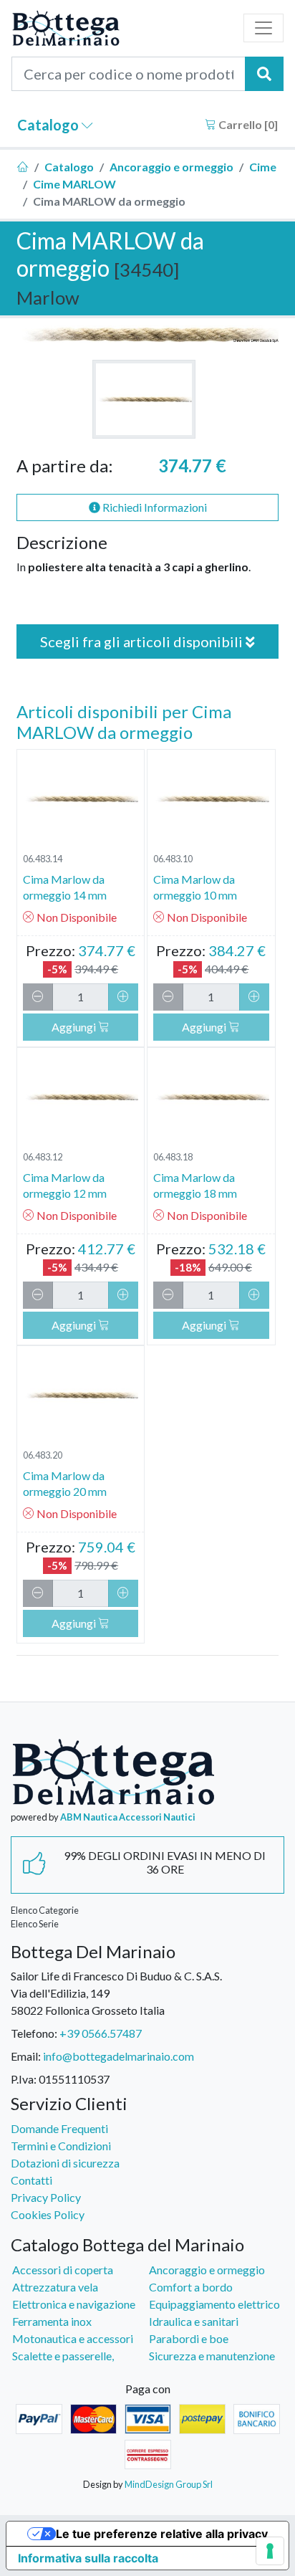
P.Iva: (24, 2079)
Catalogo (49, 125)
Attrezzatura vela (55, 2287)
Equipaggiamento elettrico (214, 2304)
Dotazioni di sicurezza (65, 2163)
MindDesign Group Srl (169, 2484)
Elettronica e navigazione (74, 2304)
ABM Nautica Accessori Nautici (128, 1817)
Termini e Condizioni (61, 2146)
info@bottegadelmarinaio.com (119, 2056)
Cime (263, 167)
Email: (26, 2056)
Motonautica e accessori (73, 2338)
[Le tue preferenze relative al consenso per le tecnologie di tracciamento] (270, 2551)
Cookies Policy (48, 2214)
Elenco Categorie (45, 1910)
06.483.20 (43, 1455)
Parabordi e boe (189, 2338)
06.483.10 (173, 859)
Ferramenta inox (52, 2321)
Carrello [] (247, 124)
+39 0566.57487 (101, 2033)
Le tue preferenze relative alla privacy (162, 2534)
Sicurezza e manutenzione (212, 2356)
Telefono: (34, 2033)
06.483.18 (173, 1157)
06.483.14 (43, 859)
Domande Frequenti (59, 2128)
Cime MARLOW (74, 184)
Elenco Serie (35, 1924)
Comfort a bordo (191, 2287)
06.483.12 (43, 1157)
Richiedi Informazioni (154, 507)
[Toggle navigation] (263, 28)
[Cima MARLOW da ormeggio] (144, 399)
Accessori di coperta (63, 2270)
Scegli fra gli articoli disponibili (143, 641)
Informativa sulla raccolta (88, 2558)
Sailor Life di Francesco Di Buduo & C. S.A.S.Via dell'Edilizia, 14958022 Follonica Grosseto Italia (116, 1993)
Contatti (32, 2180)
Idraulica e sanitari (194, 2321)
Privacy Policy (46, 2197)
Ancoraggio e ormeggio (171, 167)
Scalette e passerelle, (63, 2356)
